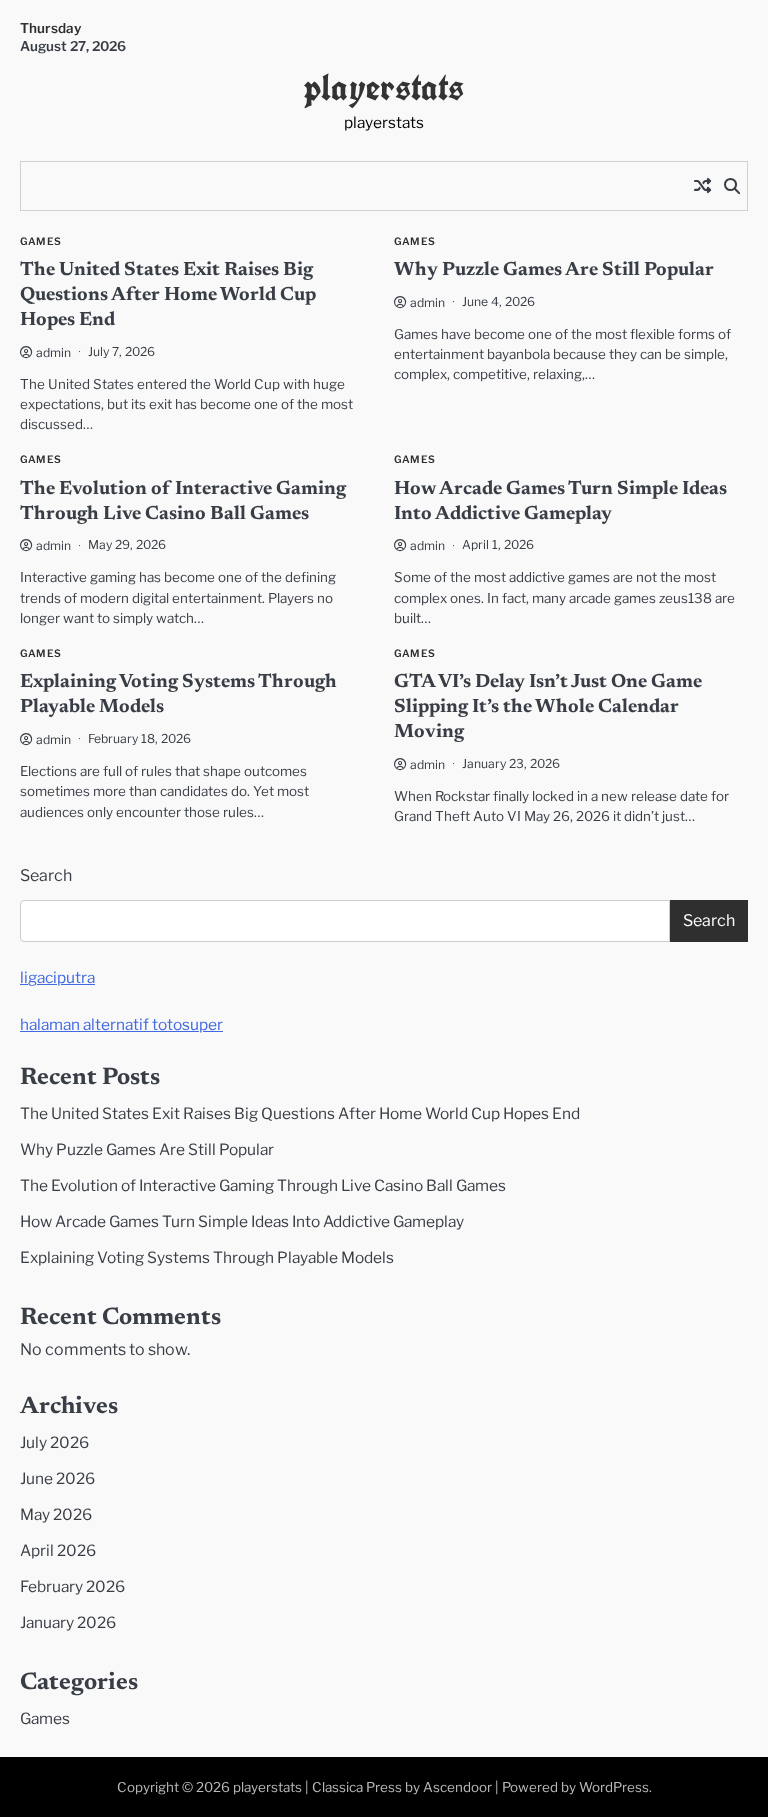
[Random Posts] (702, 186)
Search (46, 875)
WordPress (614, 1787)
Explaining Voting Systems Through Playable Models (207, 1257)
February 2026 (72, 1586)
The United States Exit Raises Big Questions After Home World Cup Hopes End (168, 295)
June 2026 (57, 1478)
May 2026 (56, 1514)
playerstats (384, 87)
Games (40, 241)
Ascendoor (457, 1787)
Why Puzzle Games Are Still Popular (554, 270)
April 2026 (58, 1550)
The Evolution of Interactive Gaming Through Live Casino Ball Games (263, 1185)
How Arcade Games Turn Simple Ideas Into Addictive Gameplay (242, 1221)
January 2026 (68, 1622)
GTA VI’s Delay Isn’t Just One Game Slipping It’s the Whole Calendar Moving (548, 707)
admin (53, 352)
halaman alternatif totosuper (121, 1024)
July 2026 (54, 1442)
